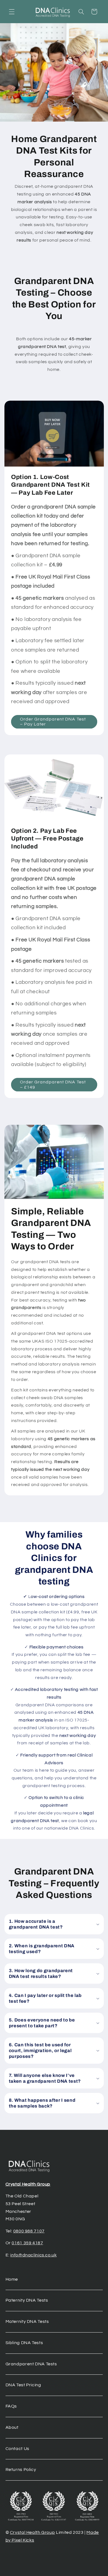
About (12, 2427)
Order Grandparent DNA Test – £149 (53, 1085)
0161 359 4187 (27, 2243)
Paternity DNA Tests (27, 2300)
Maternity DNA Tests (27, 2321)
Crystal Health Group (28, 2184)
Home (12, 2279)
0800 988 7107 (29, 2231)
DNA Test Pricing (23, 2385)
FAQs (11, 2406)
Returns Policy (21, 2470)
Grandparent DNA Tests (31, 2364)
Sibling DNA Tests (24, 2343)
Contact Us (17, 2449)
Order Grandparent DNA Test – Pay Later (53, 721)
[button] (12, 12)
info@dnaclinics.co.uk (33, 2255)
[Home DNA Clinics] (53, 12)
